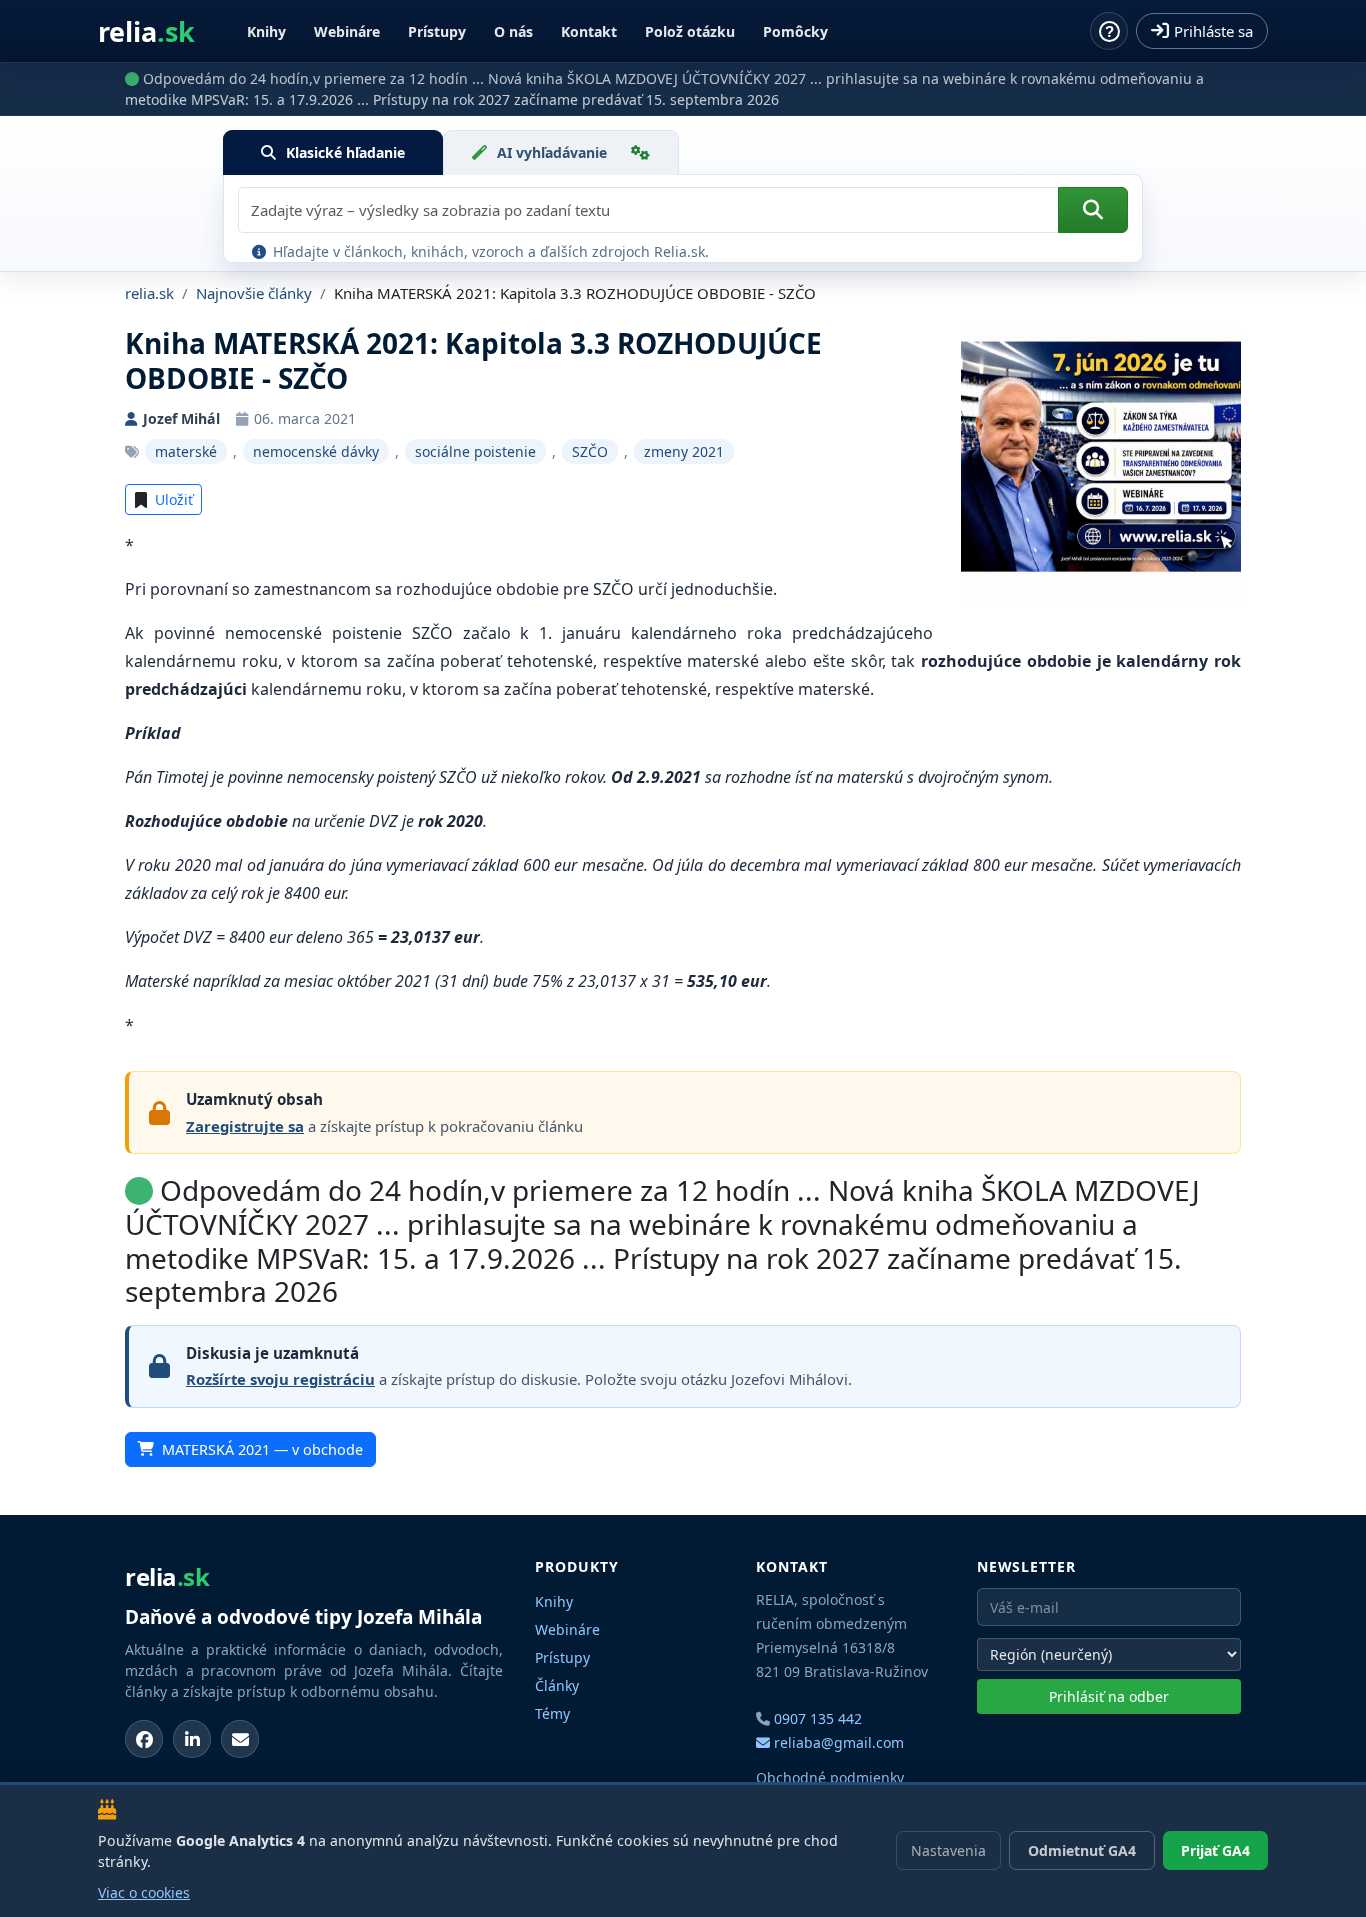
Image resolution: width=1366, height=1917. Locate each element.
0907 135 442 (818, 1718)
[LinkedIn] (192, 1739)
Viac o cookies (144, 1892)
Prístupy (437, 31)
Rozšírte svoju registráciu (280, 1379)
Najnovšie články (254, 293)
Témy (552, 1713)
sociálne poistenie (475, 451)
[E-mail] (240, 1739)
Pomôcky (795, 31)
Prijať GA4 (1215, 1850)
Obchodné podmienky (830, 1777)
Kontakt (589, 31)
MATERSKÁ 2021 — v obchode (262, 1449)
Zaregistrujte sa (245, 1126)
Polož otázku (690, 31)
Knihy (266, 31)
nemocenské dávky (316, 451)
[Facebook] (144, 1739)
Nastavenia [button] (948, 1850)
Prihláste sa (1213, 31)
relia (146, 31)
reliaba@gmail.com (837, 1742)
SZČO (590, 451)
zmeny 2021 (684, 451)
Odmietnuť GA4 (1082, 1850)
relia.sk (149, 293)
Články (557, 1685)
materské (186, 451)
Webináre (347, 31)
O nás (513, 31)
